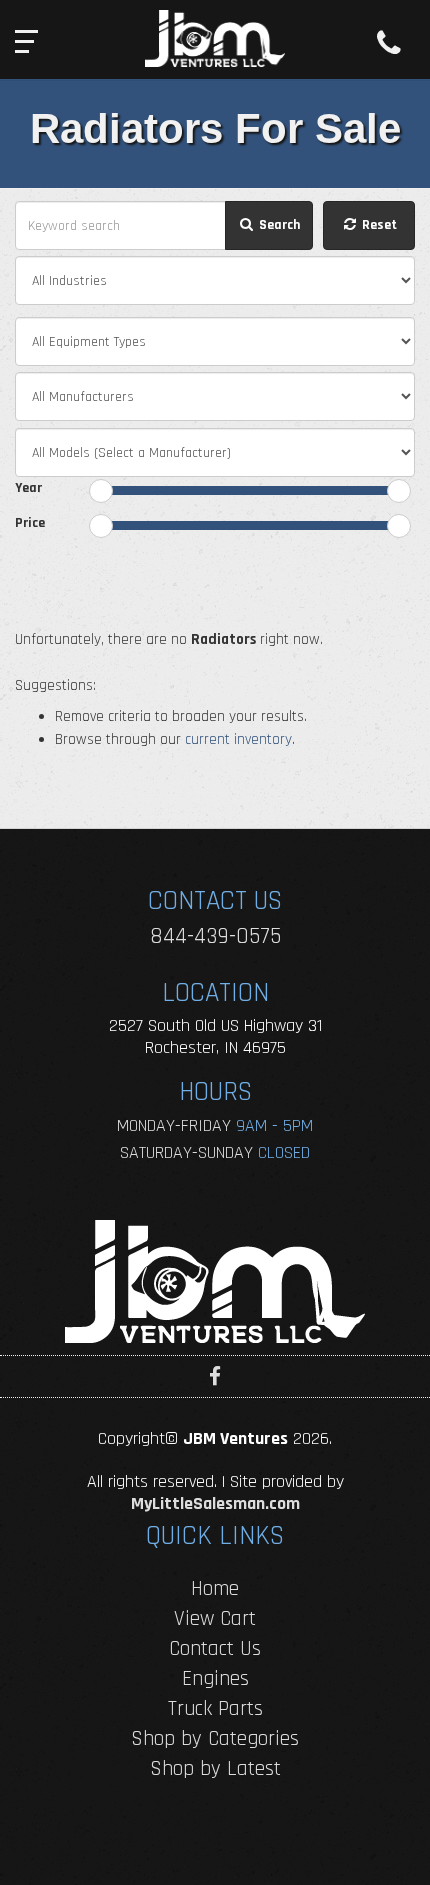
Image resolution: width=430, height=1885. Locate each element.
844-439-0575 (215, 936)
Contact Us (215, 1648)
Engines (215, 1678)
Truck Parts (215, 1708)
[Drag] (101, 491)
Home (215, 1588)
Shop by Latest (215, 1768)
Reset (378, 225)
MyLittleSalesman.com (215, 1503)
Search (278, 225)
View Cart (215, 1618)
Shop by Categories (215, 1738)
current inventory (238, 739)
